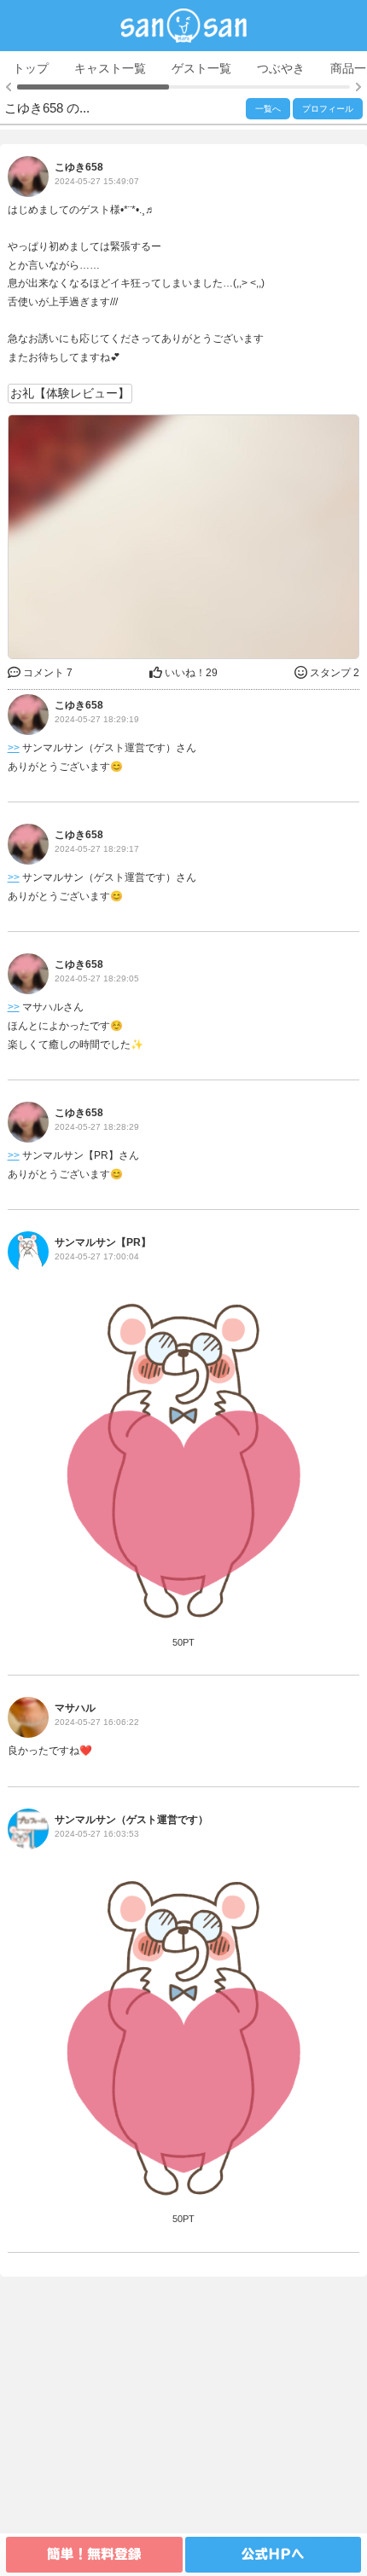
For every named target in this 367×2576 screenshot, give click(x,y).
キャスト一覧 (110, 68)
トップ (31, 68)
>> (14, 748)
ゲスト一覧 (201, 68)
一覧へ (268, 109)
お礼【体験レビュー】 (70, 393)
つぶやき (281, 68)
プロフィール (328, 109)
